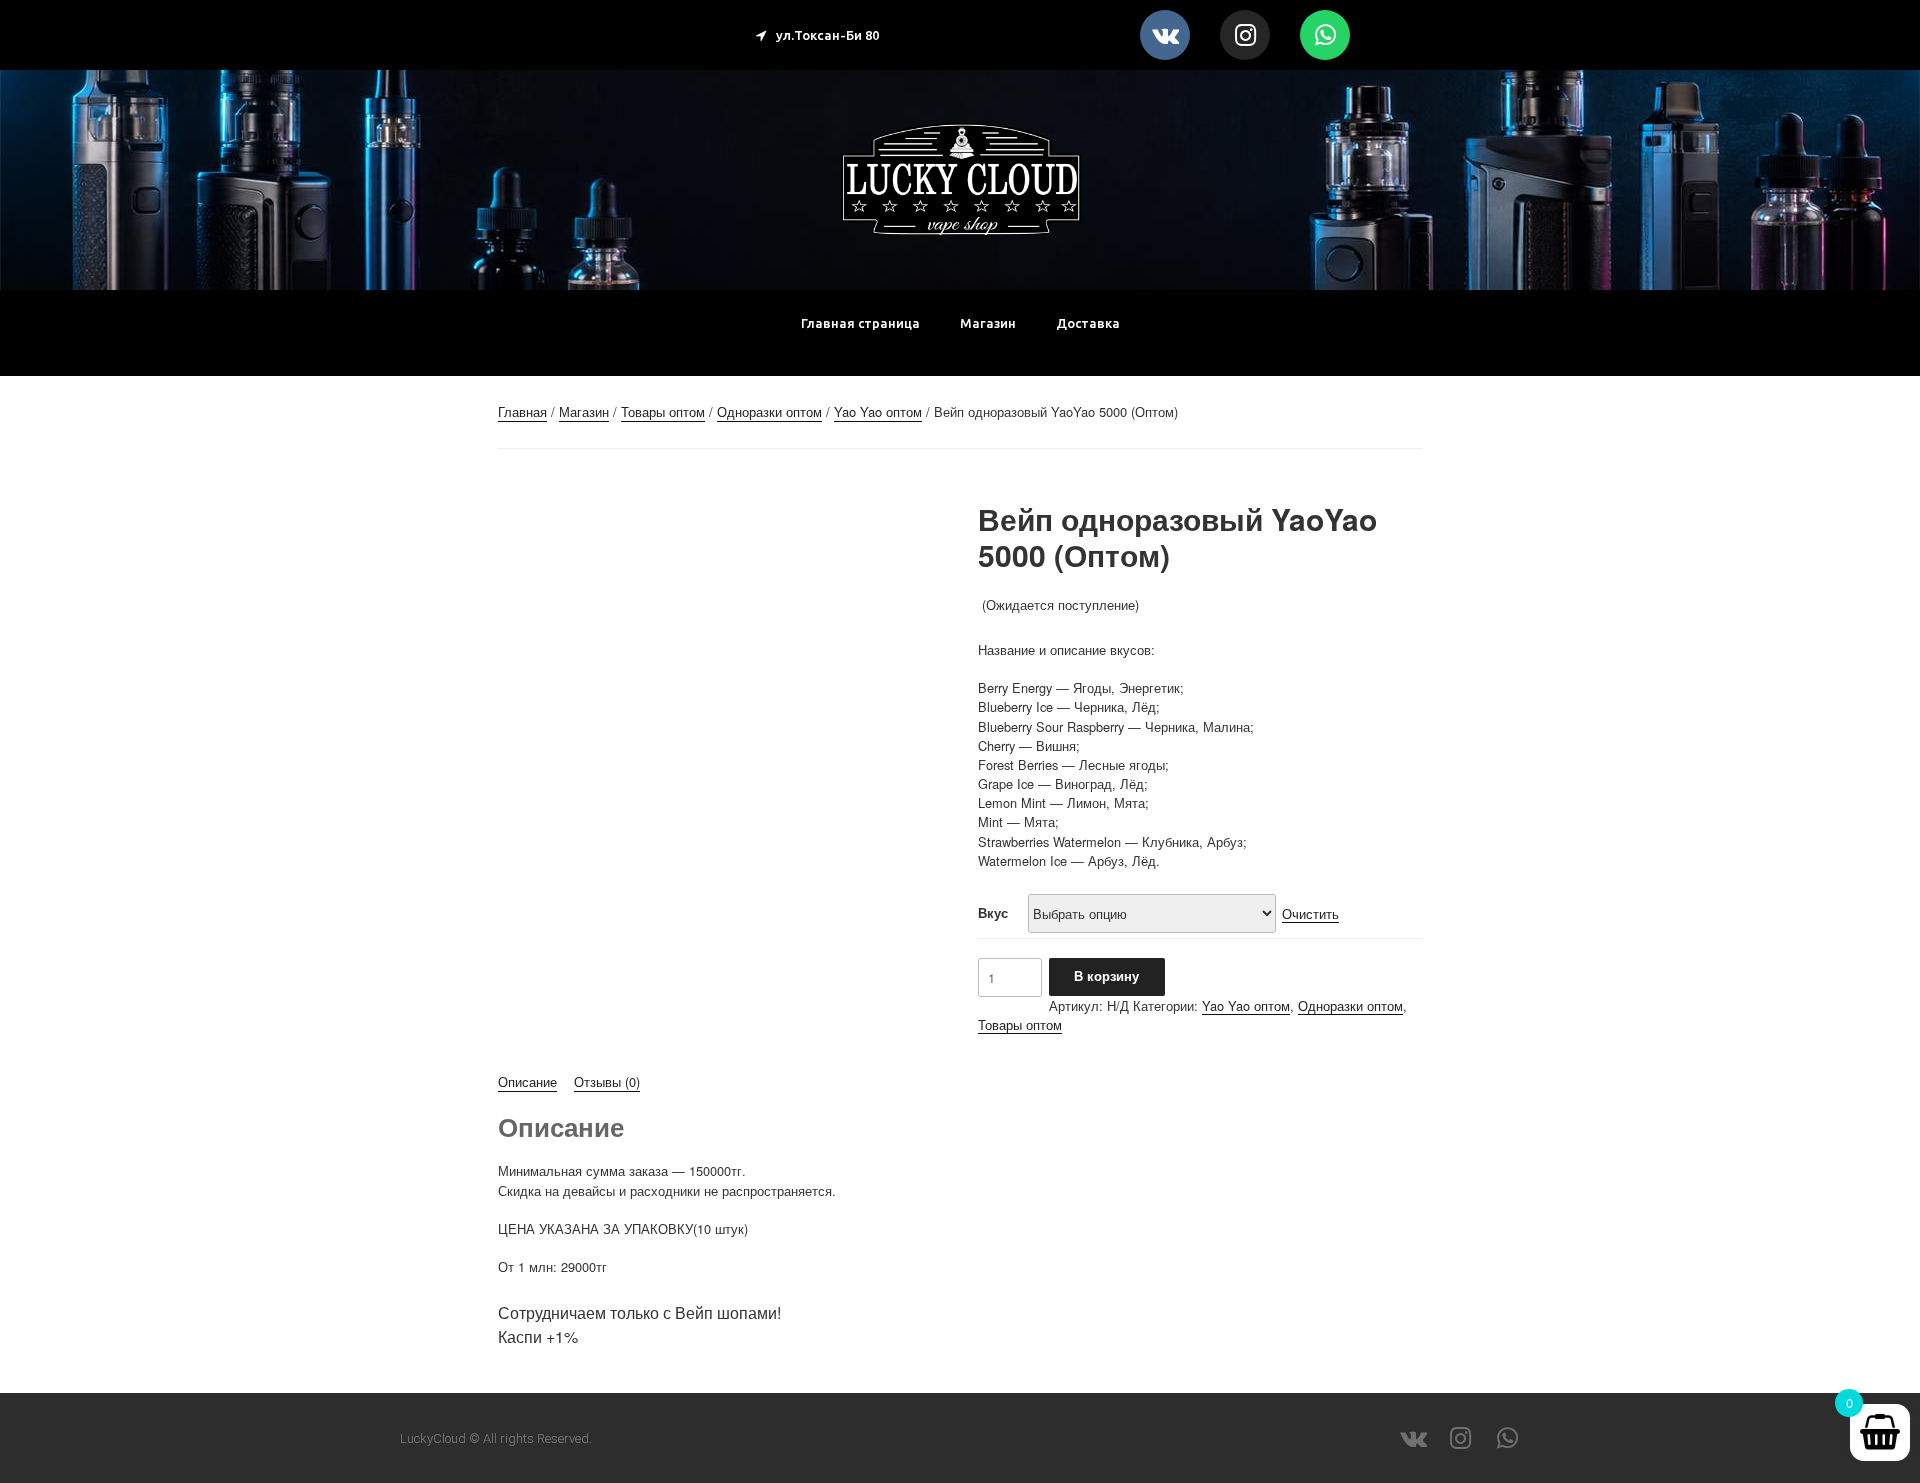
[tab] (527, 1081)
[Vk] (1165, 35)
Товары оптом (663, 411)
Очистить (1310, 913)
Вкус (993, 913)
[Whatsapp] (1325, 35)
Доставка (1088, 323)
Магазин (988, 323)
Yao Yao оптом (878, 411)
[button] (817, 35)
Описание (527, 1081)
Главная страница (860, 323)
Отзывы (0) (607, 1081)
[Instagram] (1245, 35)
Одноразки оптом (769, 411)
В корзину (1106, 976)
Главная (522, 411)
